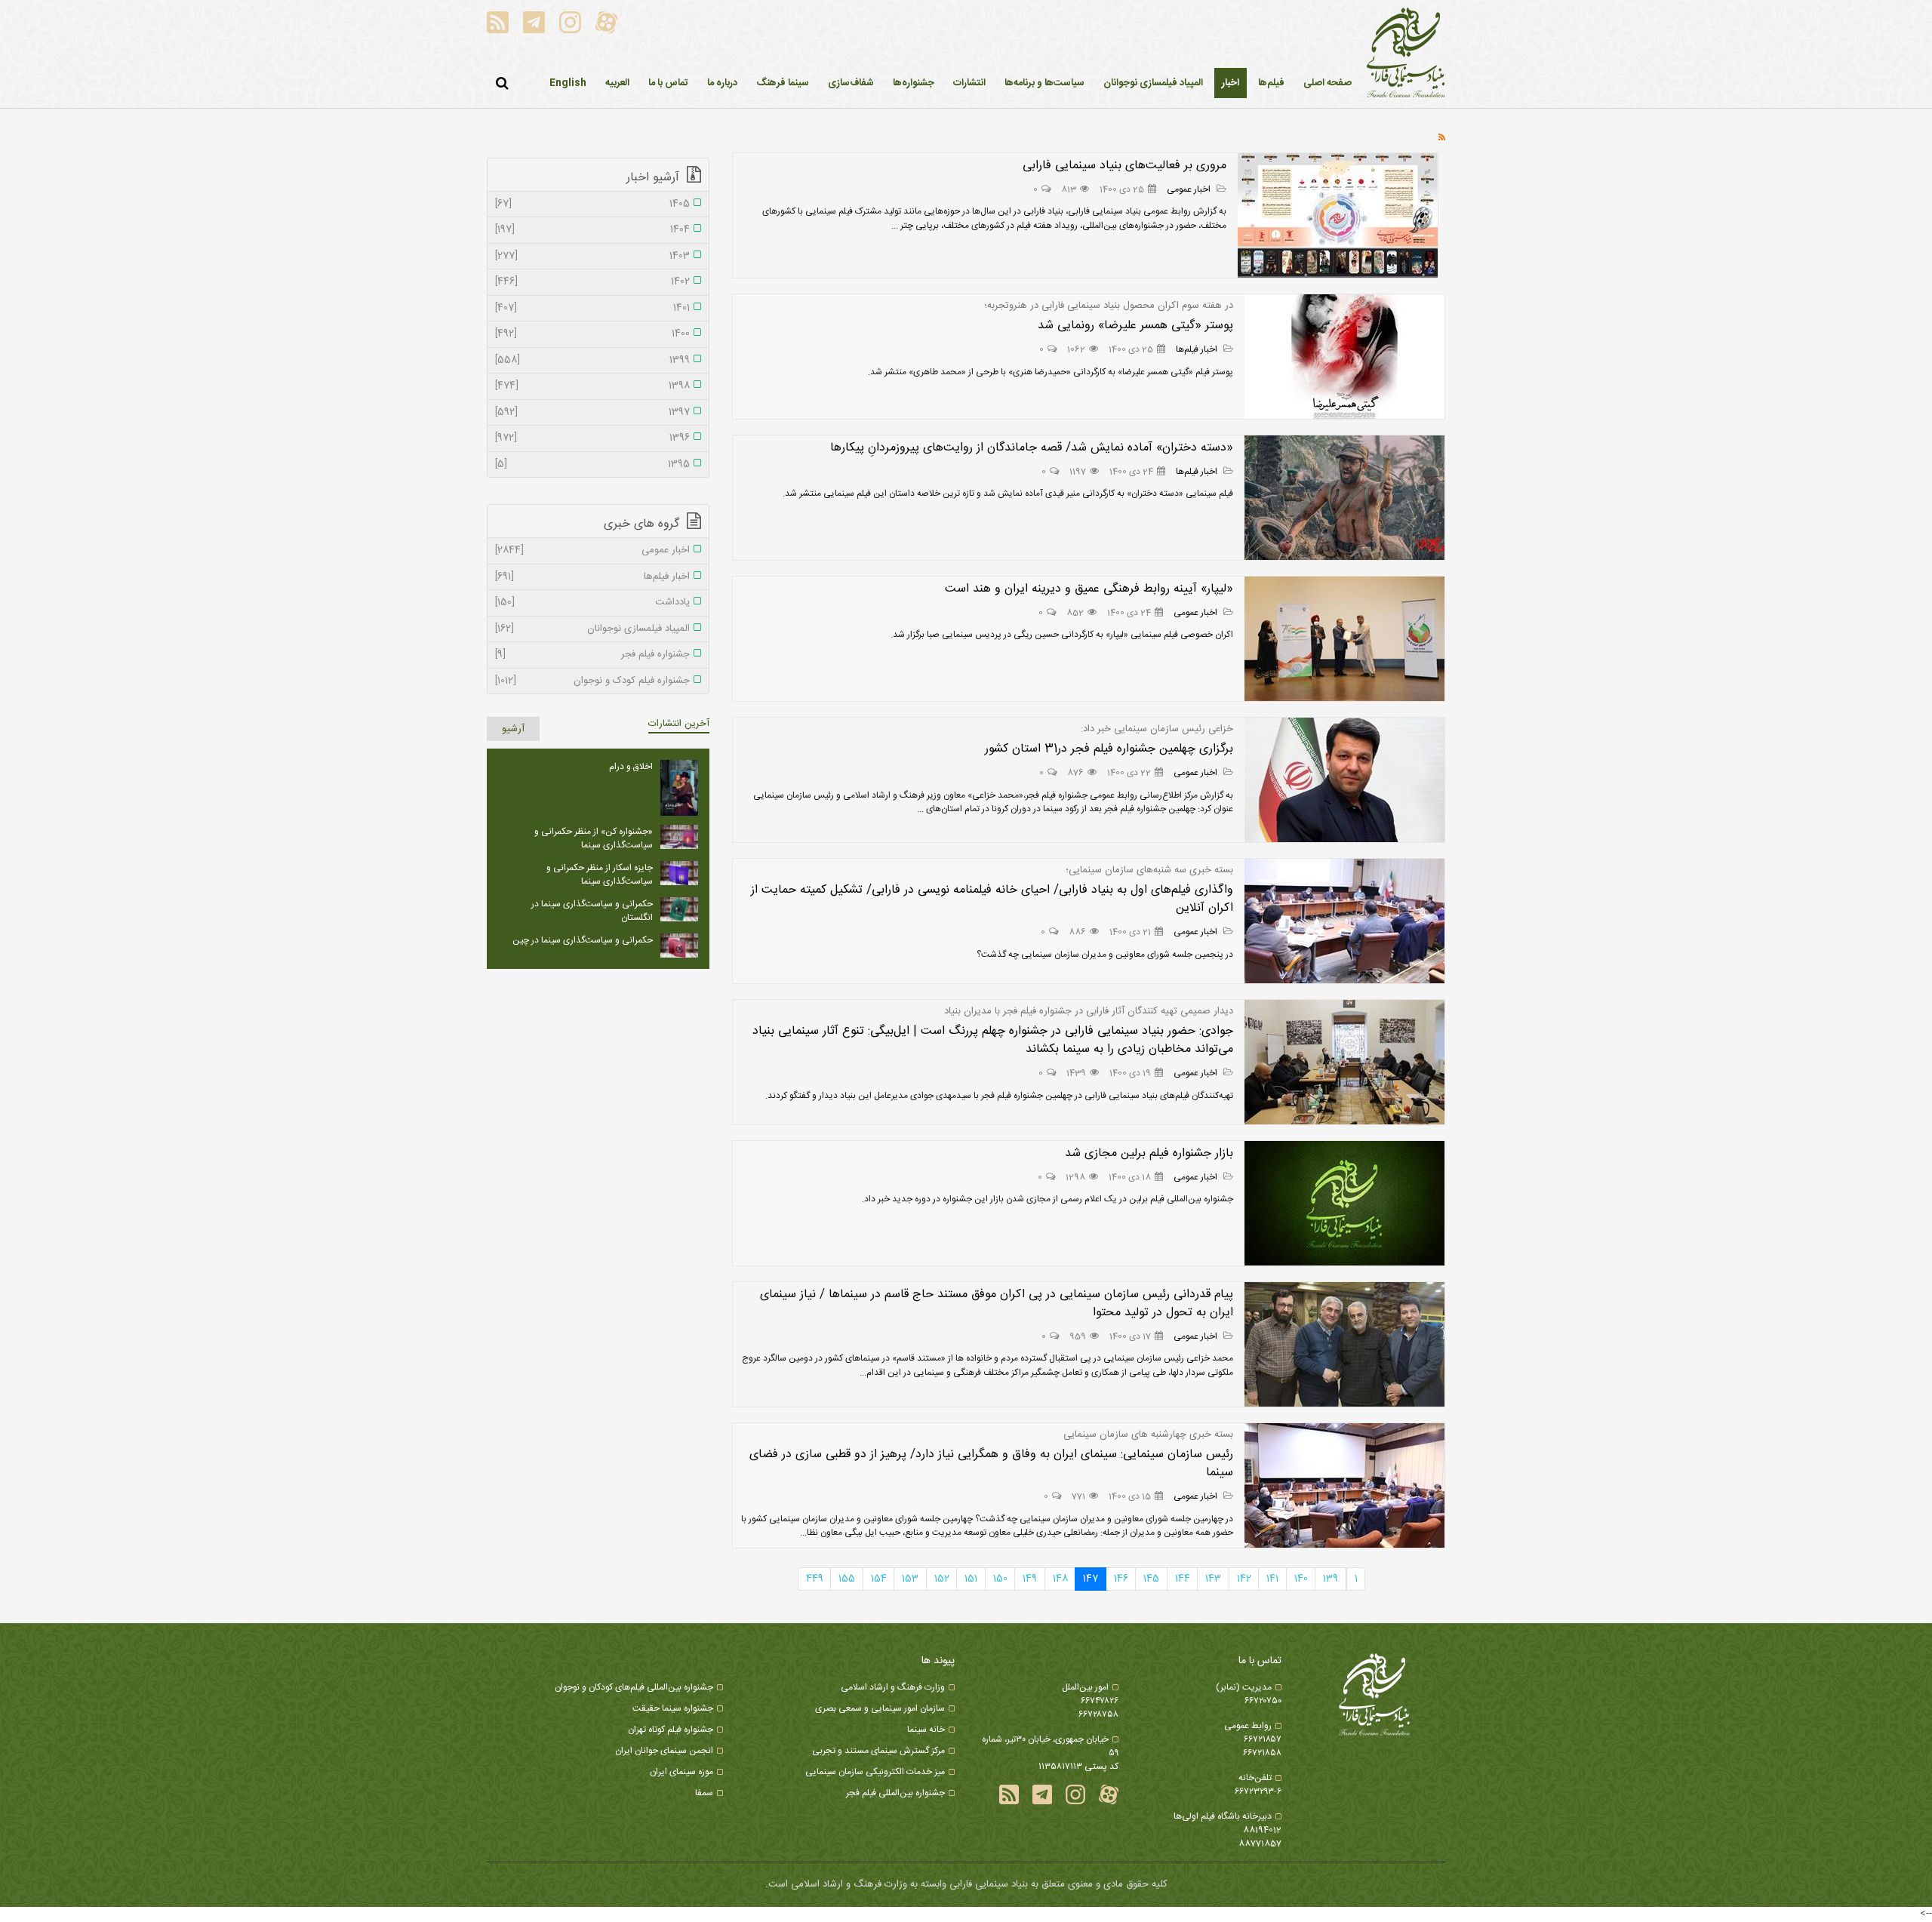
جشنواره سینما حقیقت (673, 1708)
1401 (592, 309)
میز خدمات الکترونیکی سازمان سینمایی (875, 1772)
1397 (592, 413)
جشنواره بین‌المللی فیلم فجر (895, 1793)
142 (1244, 1579)
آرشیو (513, 729)
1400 (592, 334)
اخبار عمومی (1190, 189)
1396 (592, 438)
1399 (592, 361)
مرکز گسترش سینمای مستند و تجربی (878, 1751)
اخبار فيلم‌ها (1198, 349)
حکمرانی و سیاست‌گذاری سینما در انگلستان (592, 911)
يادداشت (592, 603)
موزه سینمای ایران (681, 1772)
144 (1183, 1579)
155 (847, 1579)
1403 (592, 257)
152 (942, 1579)
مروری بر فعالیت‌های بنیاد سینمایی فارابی (1124, 166)
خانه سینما (926, 1730)
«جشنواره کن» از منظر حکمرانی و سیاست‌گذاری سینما (594, 838)
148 (1060, 1579)
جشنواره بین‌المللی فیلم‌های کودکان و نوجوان (634, 1687)
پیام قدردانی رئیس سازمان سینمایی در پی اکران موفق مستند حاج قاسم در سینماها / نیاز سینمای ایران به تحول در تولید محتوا (997, 1304)
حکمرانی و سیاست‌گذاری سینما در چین (583, 940)
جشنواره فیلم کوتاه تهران (671, 1730)
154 (879, 1579)
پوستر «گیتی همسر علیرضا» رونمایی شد (1135, 326)
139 (1331, 1579)
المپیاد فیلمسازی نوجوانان (592, 629)
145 (1151, 1579)
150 (1000, 1579)
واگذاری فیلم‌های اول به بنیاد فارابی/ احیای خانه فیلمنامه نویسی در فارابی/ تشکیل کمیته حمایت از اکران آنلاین (992, 899)
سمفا (704, 1793)
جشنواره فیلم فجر (592, 655)
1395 (592, 465)
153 (910, 1579)
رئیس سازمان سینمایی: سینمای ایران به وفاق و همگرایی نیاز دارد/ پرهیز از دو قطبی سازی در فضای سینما (991, 1464)
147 (1091, 1579)
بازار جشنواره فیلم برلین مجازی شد (1149, 1153)
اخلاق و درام (631, 767)
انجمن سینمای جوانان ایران (664, 1751)
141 (1272, 1579)
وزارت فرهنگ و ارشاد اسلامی (893, 1687)
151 (971, 1579)
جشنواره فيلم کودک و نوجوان (592, 681)
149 (1030, 1579)
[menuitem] (1231, 83)
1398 (592, 386)
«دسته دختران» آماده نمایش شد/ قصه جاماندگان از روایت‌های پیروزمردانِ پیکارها (1032, 448)
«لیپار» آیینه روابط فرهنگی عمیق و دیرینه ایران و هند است (1089, 589)
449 (815, 1579)
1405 (592, 205)
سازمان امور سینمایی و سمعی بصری (880, 1708)
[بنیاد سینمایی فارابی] (1406, 54)
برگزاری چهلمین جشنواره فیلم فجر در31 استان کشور (1109, 749)
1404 (592, 230)
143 (1213, 1579)
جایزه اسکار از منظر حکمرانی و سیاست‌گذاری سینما (600, 875)
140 (1301, 1579)
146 (1121, 1579)
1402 (592, 282)
